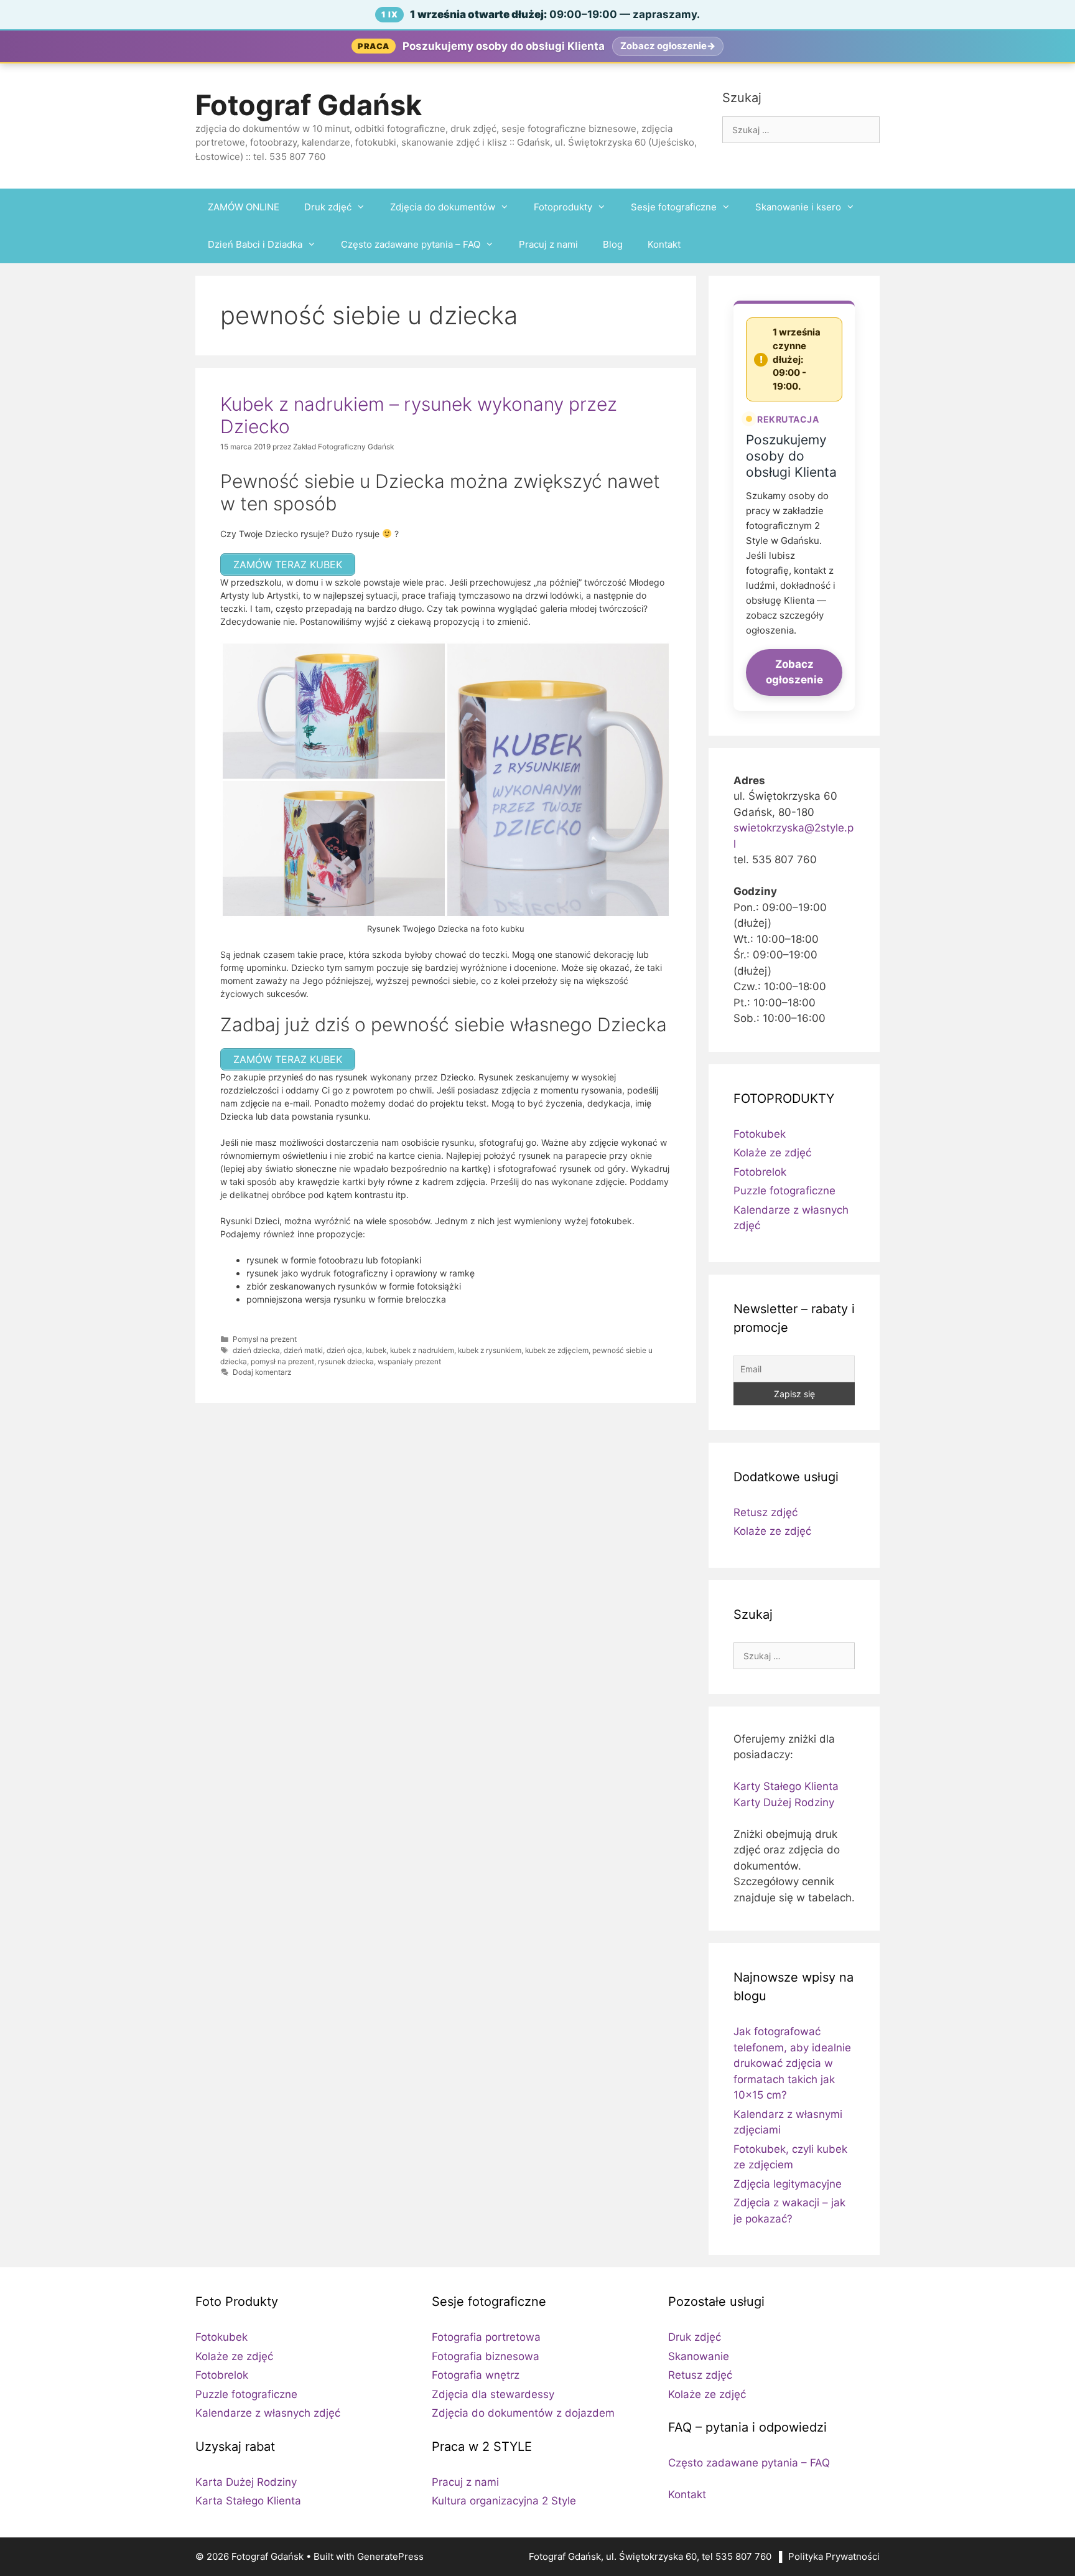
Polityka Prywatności (834, 2556)
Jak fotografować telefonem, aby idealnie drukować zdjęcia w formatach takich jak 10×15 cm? (792, 2063)
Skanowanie (699, 2356)
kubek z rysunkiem (490, 1350)
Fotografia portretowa (486, 2337)
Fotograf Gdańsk (309, 105)
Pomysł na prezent (265, 1339)
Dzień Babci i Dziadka (255, 244)
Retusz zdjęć (766, 1512)
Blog (613, 244)
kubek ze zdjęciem (557, 1350)
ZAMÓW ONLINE (244, 207)
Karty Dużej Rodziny (784, 1802)
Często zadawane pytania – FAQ (411, 244)
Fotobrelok (760, 1172)
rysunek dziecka (346, 1361)
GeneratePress (390, 2556)
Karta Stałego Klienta (248, 2501)
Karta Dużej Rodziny (246, 2482)
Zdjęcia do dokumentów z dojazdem (523, 2413)
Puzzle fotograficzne (784, 1191)
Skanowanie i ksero (798, 207)
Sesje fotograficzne (674, 207)
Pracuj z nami (548, 244)
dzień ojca (344, 1350)
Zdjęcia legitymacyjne (788, 2184)
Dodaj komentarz (262, 1372)
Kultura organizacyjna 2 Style (504, 2501)
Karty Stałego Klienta (786, 1786)
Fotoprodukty (563, 207)
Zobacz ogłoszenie (794, 672)
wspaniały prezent (409, 1361)
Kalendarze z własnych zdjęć (268, 2413)
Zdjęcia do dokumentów (443, 207)
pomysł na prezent (282, 1361)
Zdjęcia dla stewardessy (493, 2394)
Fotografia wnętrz (476, 2375)
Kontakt (664, 244)
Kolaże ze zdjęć (772, 1153)
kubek (376, 1350)
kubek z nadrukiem (422, 1350)
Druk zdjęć (328, 207)
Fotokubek (760, 1134)
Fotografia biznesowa (486, 2356)
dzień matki (303, 1350)
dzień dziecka (256, 1350)
